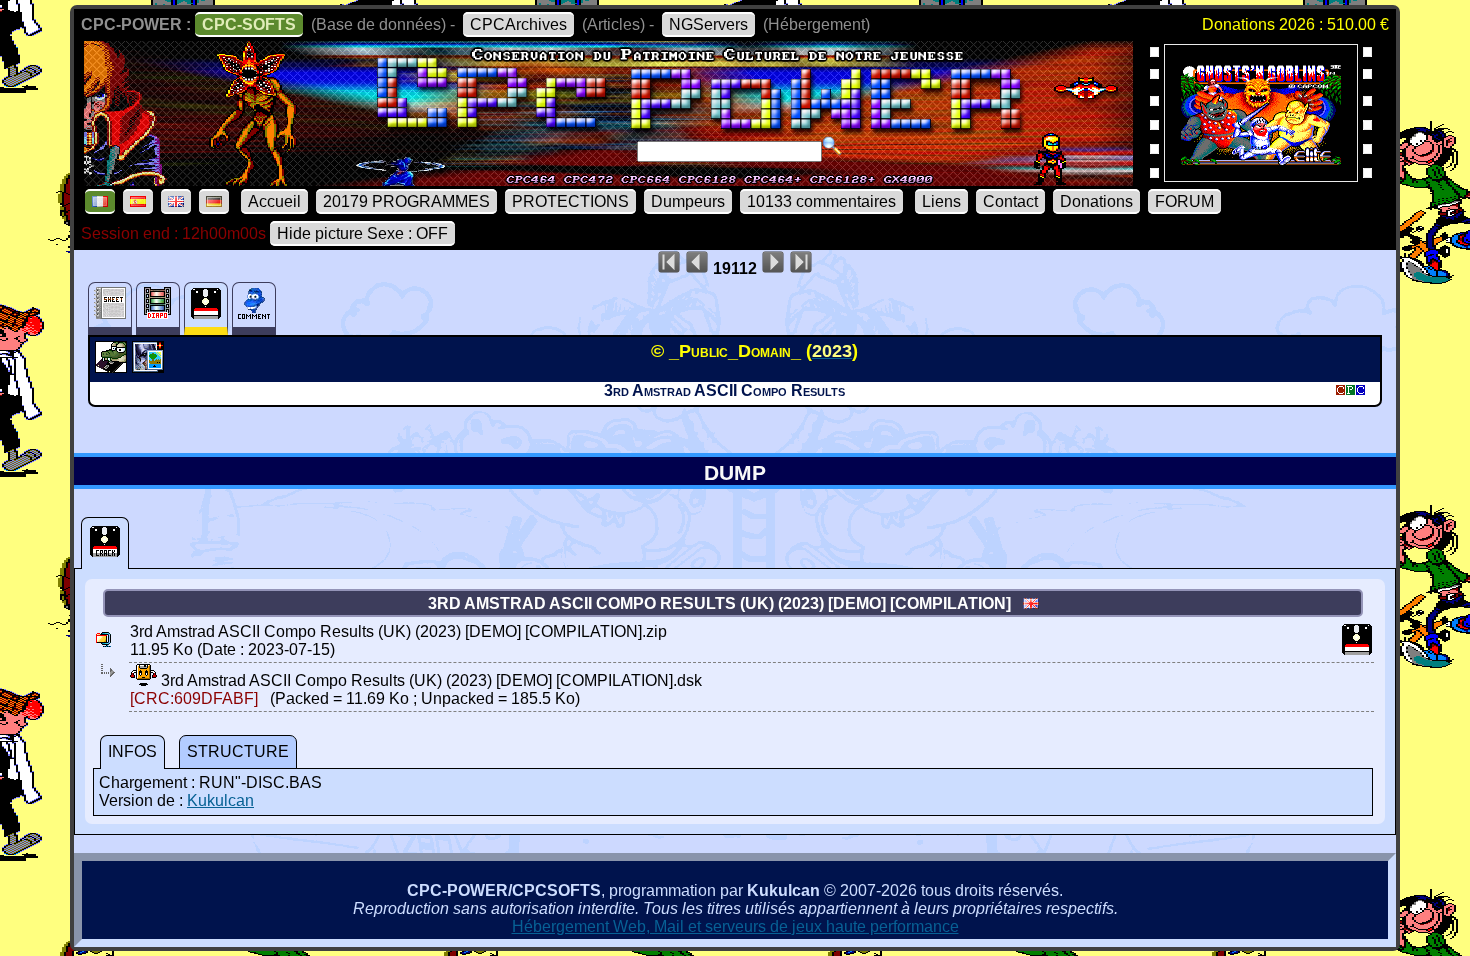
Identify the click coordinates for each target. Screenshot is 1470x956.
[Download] (143, 680)
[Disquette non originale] (105, 543)
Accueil (274, 201)
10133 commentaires (821, 201)
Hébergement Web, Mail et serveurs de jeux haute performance (735, 926)
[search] (832, 146)
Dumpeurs (688, 201)
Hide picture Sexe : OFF (362, 233)
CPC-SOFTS (249, 24)
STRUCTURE (238, 751)
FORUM (1184, 201)
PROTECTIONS (570, 201)
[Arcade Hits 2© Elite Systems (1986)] (1261, 175)
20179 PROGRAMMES (406, 201)
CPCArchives (518, 24)
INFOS (132, 751)
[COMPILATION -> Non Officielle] (113, 367)
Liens (941, 201)
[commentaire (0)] (254, 308)
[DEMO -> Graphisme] (150, 367)
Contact (1010, 201)
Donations (1096, 201)
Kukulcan (220, 800)
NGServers (708, 24)
